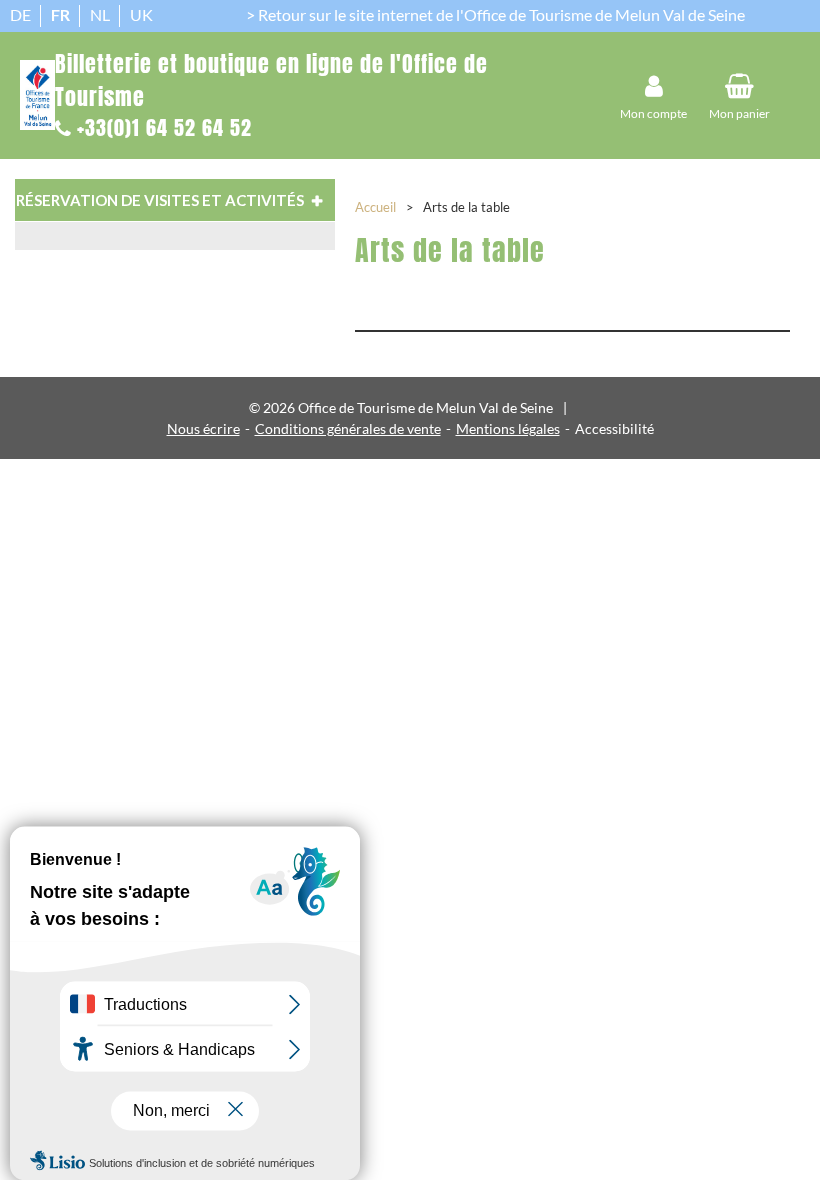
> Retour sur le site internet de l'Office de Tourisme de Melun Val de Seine (495, 14)
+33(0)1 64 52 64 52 (164, 127)
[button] (739, 96)
